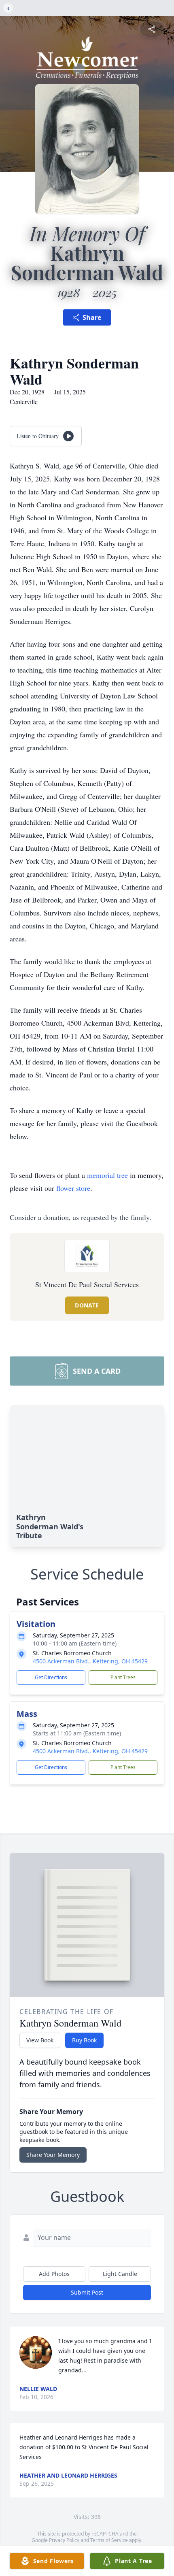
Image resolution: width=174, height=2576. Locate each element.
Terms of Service (109, 2540)
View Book (40, 2040)
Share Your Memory (53, 2155)
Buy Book (84, 2040)
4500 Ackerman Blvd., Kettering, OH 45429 (90, 1661)
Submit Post (87, 2292)
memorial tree (107, 1175)
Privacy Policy (64, 2540)
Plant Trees (123, 1677)
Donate (87, 1305)
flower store (73, 1188)
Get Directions (51, 1677)
